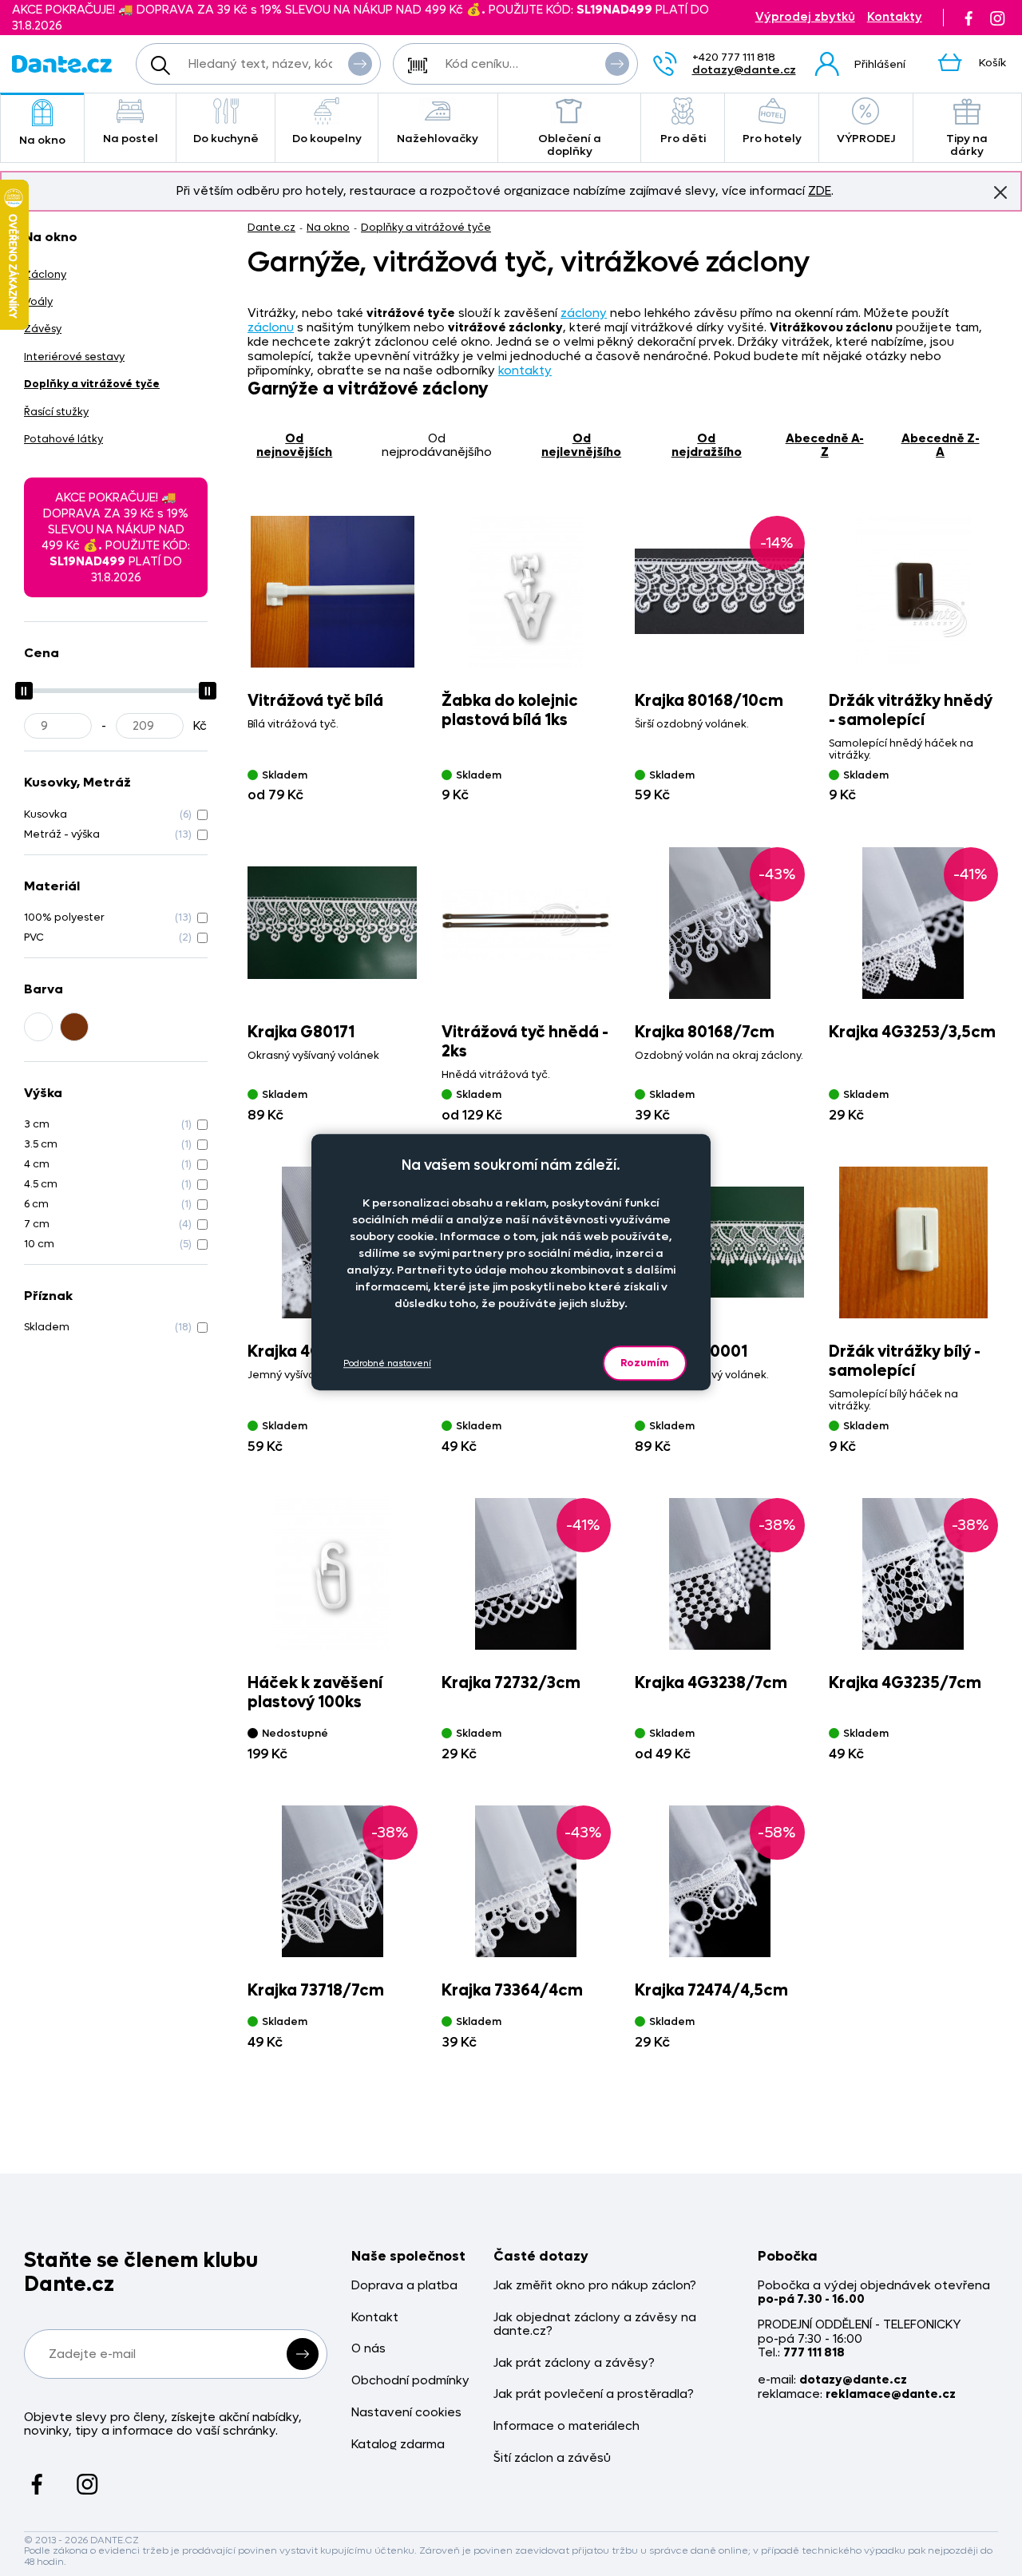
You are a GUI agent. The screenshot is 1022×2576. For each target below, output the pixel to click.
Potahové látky (63, 439)
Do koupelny (327, 139)
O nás (368, 2349)
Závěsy (43, 329)
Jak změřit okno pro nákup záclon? (595, 2286)
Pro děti (683, 139)
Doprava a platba (404, 2286)
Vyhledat (360, 64)
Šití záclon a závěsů (552, 2458)
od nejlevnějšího (581, 445)
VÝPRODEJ (866, 139)
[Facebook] (969, 18)
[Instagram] (997, 18)
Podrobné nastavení (387, 1363)
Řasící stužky (56, 412)
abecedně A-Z (825, 445)
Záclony (45, 274)
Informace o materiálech (566, 2426)
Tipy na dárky (967, 145)
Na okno (42, 140)
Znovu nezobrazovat (1000, 192)
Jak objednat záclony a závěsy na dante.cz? (595, 2325)
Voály (38, 301)
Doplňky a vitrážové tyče (426, 227)
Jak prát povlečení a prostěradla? (594, 2394)
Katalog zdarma (398, 2445)
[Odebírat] (303, 2354)
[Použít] (617, 64)
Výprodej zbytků (805, 17)
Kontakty (895, 17)
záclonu (271, 327)
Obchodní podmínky (410, 2381)
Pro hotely (772, 139)
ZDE (820, 191)
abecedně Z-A (941, 445)
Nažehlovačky (438, 139)
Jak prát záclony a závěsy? (574, 2363)
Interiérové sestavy (74, 357)
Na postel (131, 139)
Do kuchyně (226, 139)
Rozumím (645, 1363)
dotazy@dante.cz (744, 70)
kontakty (525, 371)
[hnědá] (74, 1027)
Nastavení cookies (406, 2413)
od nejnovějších (294, 445)
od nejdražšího (707, 445)
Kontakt (375, 2318)
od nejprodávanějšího (437, 445)
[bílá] (38, 1027)
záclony (584, 313)
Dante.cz (271, 227)
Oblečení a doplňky (570, 145)
